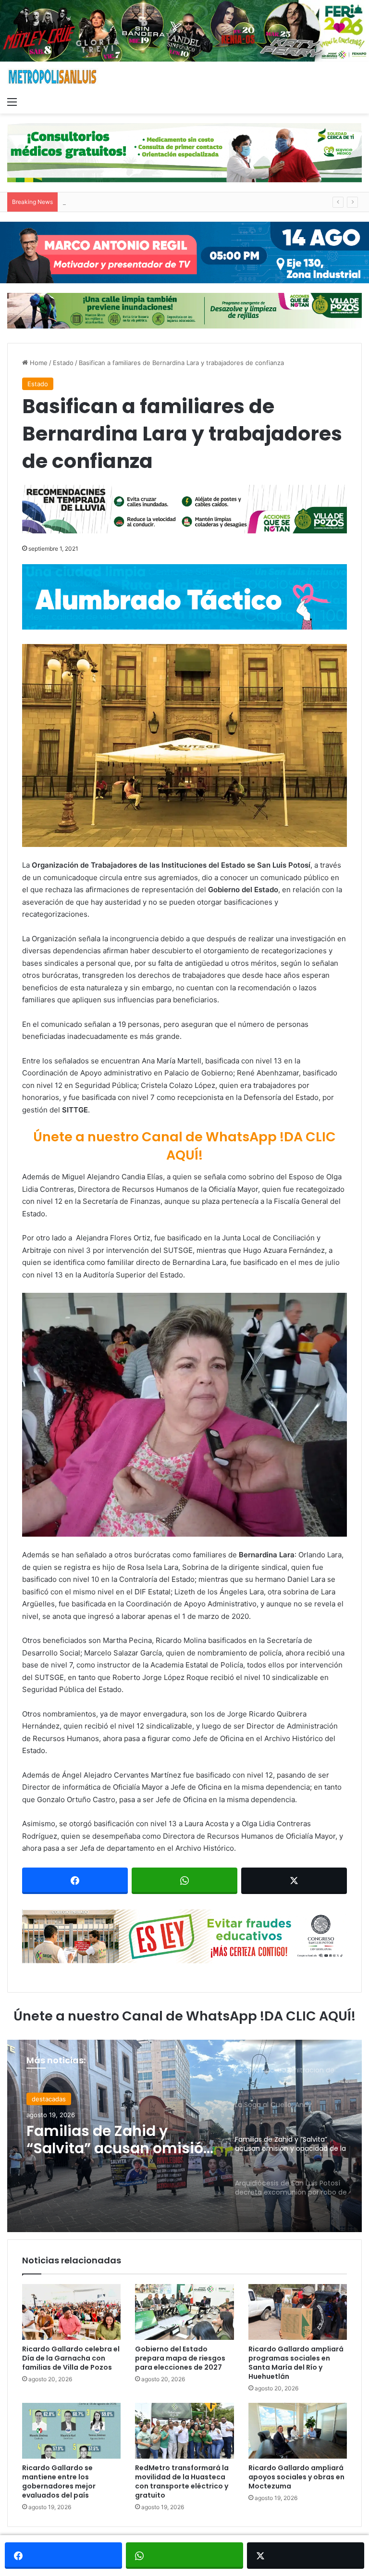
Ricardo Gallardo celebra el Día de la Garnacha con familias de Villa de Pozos (71, 2358)
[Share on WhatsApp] (184, 1881)
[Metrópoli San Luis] (53, 77)
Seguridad (47, 2099)
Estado (63, 363)
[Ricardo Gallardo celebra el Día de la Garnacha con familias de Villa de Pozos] (71, 2312)
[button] (184, 1415)
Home (38, 363)
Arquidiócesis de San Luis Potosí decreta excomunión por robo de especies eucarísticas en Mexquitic (119, 2140)
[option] (184, 2136)
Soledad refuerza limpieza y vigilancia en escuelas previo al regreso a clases (177, 202)
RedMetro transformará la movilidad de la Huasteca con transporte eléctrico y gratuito (182, 2481)
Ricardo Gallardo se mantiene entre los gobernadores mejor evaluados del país (59, 2481)
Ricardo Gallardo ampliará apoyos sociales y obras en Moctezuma (296, 2477)
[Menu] (12, 101)
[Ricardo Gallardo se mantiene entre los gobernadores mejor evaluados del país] (71, 2431)
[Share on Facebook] (75, 1881)
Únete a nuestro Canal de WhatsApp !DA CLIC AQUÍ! (184, 1146)
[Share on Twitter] (294, 1881)
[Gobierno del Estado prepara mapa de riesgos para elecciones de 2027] (184, 2312)
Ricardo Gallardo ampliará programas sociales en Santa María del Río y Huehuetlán (296, 2363)
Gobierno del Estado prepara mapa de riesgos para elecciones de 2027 (180, 2358)
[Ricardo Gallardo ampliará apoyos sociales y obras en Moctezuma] (298, 2431)
